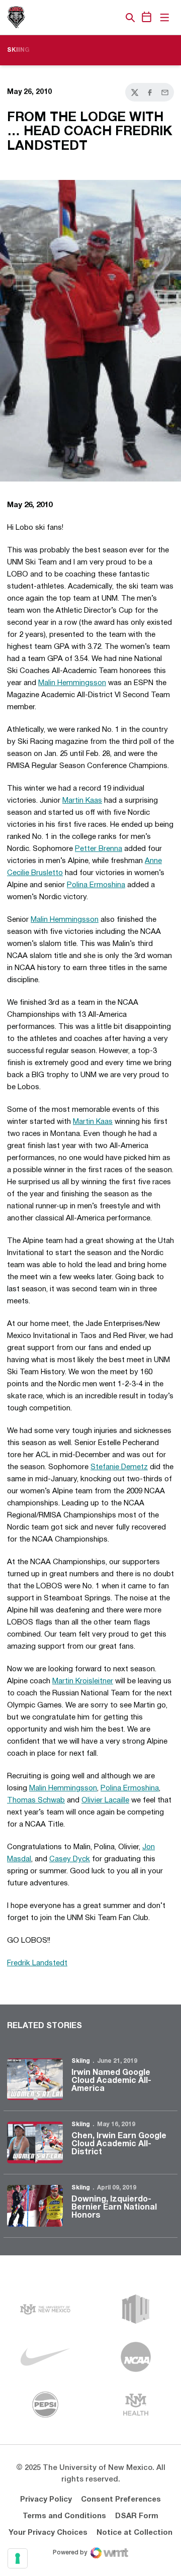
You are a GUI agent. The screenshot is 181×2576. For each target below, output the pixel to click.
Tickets (96, 18)
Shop (113, 18)
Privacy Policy (46, 2500)
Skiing (81, 2061)
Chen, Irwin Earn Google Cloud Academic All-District (119, 2144)
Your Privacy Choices (48, 2533)
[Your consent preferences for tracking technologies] (18, 2558)
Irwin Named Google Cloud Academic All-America (111, 2081)
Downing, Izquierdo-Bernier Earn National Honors (114, 2208)
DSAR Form (137, 2516)
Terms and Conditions (64, 2516)
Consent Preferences (121, 2500)
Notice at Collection (134, 2533)
